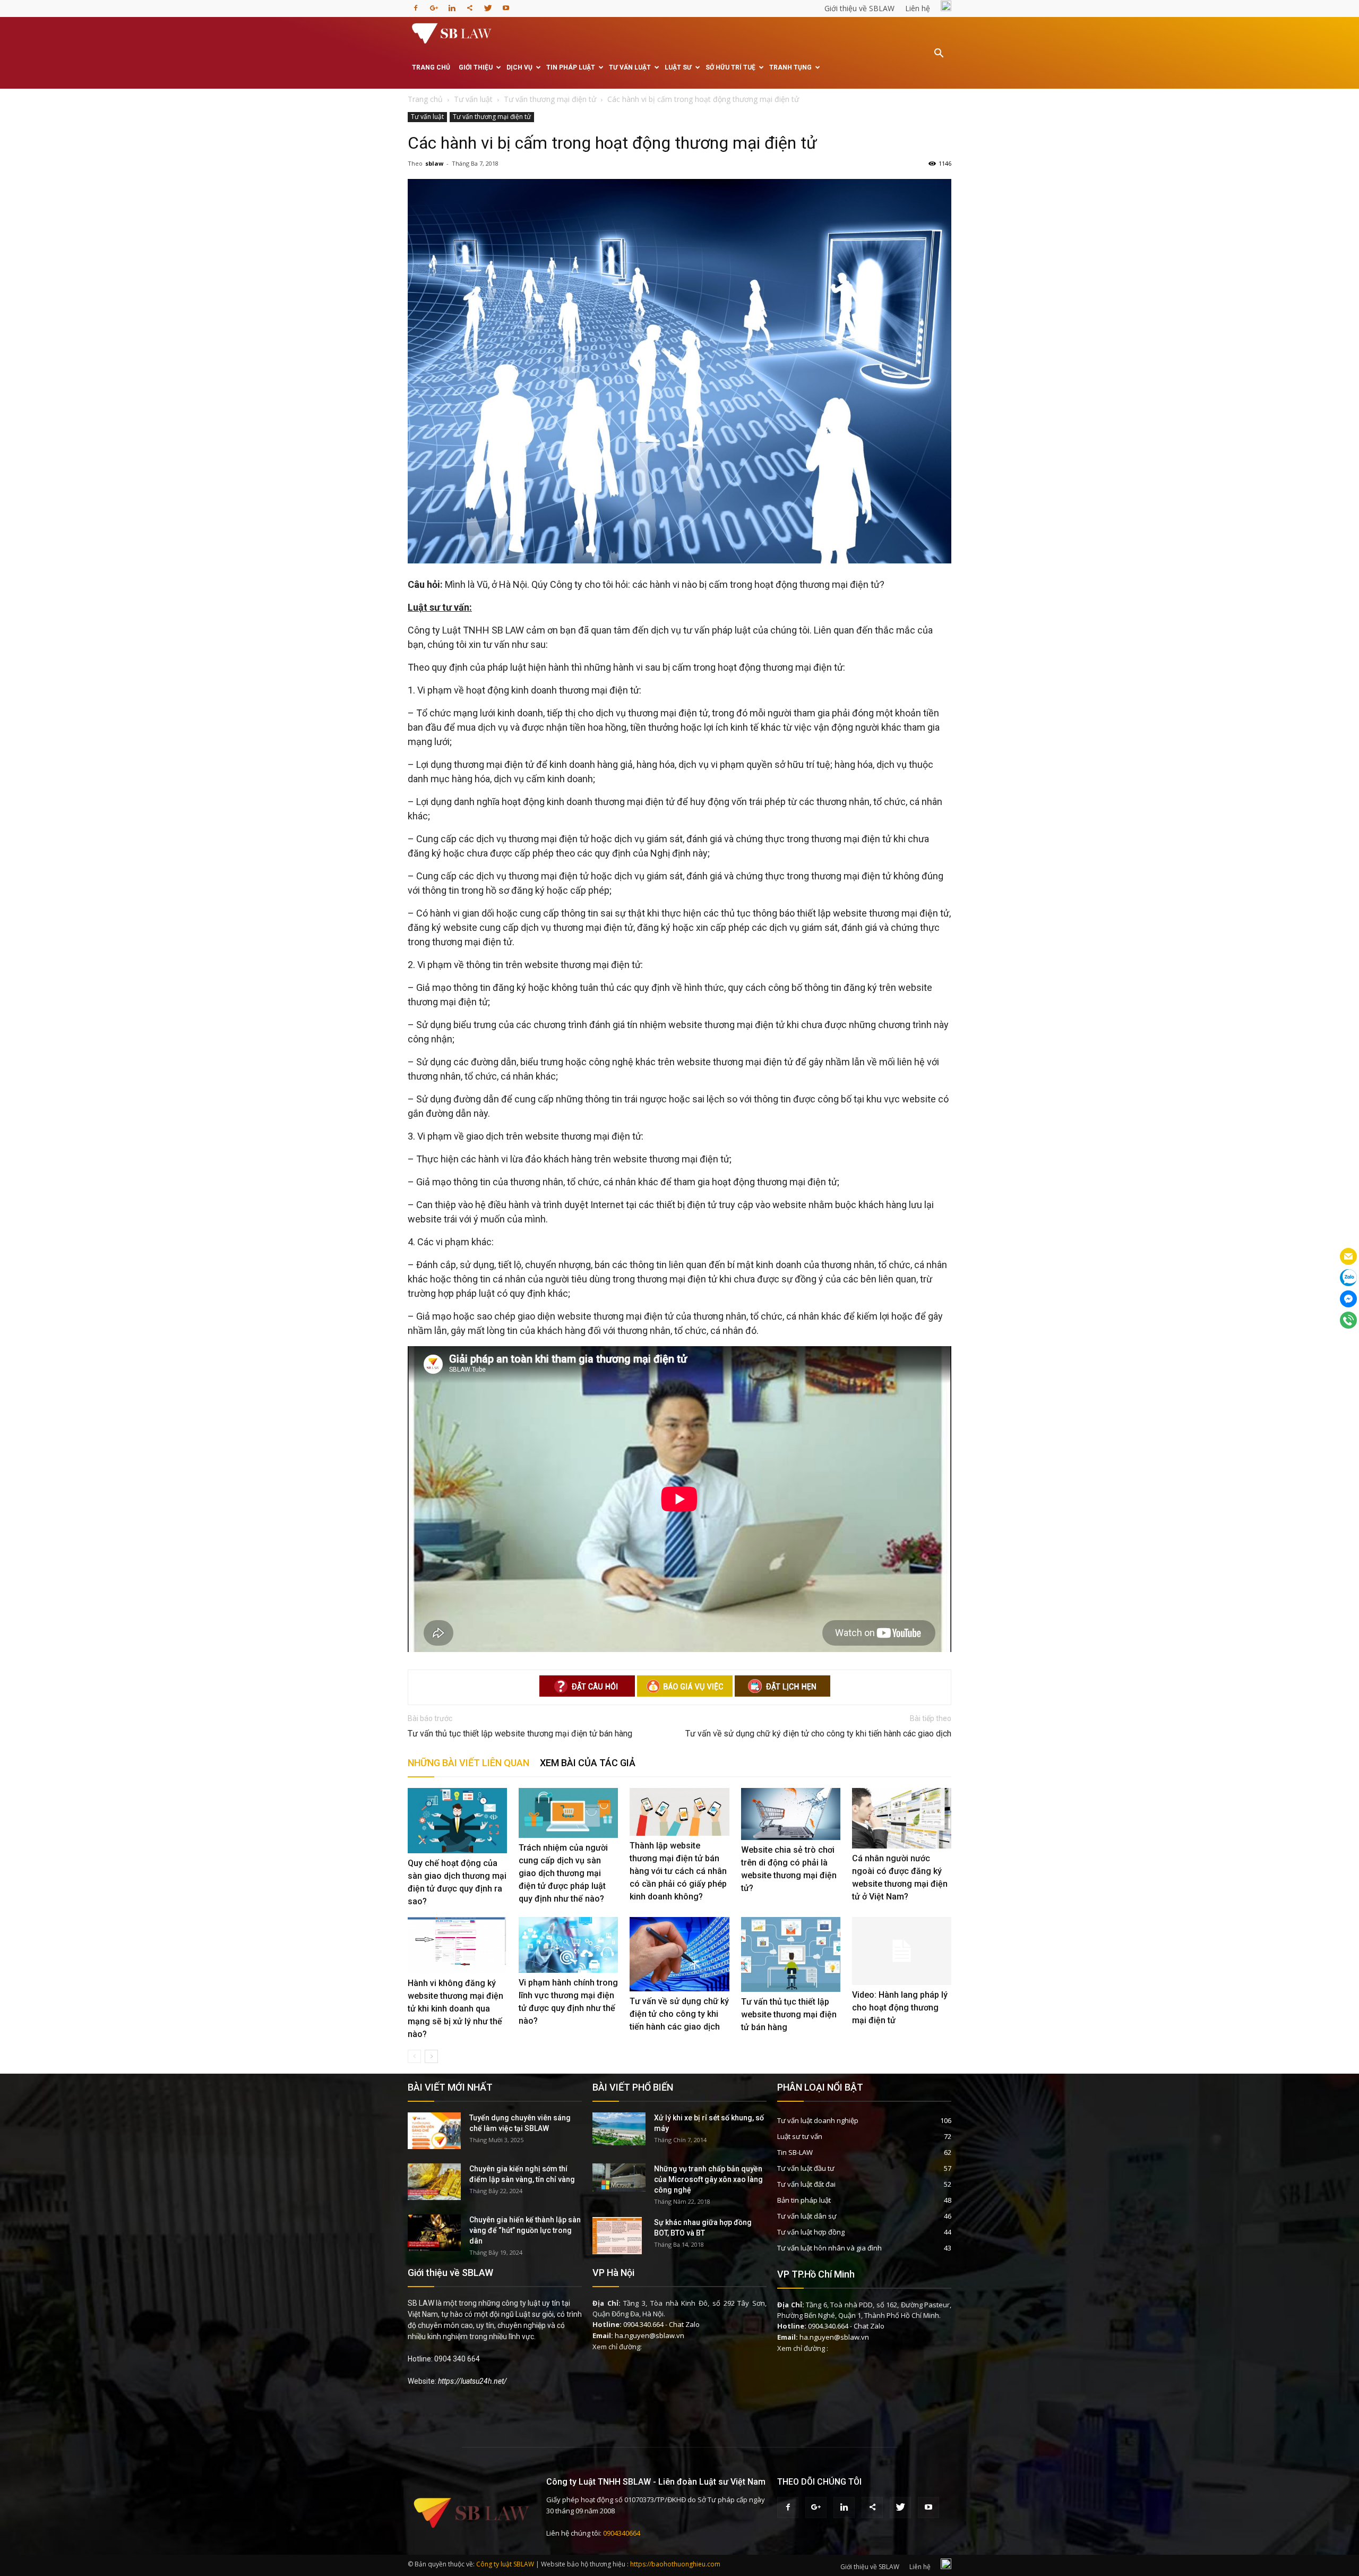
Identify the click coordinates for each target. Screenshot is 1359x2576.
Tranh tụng (790, 67)
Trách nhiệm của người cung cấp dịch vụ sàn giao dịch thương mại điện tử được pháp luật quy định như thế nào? (563, 1873)
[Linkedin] (452, 5)
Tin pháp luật (571, 67)
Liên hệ (918, 8)
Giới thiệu (476, 67)
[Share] (470, 5)
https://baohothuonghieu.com (675, 2564)
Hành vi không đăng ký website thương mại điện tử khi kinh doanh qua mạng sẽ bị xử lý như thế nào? (455, 2009)
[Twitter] (488, 5)
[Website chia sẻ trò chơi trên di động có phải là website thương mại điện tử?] (791, 1814)
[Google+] (434, 5)
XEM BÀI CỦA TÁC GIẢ (588, 1763)
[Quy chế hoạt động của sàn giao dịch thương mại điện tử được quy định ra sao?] (457, 1820)
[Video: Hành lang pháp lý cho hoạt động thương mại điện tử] (902, 1951)
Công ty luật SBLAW (505, 2564)
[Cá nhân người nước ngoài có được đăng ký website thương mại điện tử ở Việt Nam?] (902, 1818)
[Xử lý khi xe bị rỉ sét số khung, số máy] (619, 2129)
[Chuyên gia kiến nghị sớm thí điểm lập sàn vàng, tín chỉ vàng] (434, 2182)
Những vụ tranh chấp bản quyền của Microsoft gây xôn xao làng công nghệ (708, 2179)
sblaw (434, 163)
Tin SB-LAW (795, 2152)
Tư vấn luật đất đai (806, 2184)
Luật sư (678, 67)
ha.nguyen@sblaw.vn (650, 2335)
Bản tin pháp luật (804, 2200)
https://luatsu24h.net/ (472, 2381)
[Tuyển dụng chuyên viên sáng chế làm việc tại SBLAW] (434, 2131)
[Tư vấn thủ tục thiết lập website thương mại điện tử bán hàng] (791, 1954)
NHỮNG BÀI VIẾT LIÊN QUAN (468, 1763)
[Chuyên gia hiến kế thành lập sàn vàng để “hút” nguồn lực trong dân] (434, 2233)
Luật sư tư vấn (800, 2136)
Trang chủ (431, 67)
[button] (939, 61)
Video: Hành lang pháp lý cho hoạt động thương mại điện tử (900, 2008)
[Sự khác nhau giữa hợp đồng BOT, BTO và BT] (617, 2236)
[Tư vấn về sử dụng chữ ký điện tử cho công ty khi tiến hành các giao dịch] (679, 1954)
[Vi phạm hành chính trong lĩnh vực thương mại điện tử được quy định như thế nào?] (568, 1945)
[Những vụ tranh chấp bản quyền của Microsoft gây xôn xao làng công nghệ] (619, 2177)
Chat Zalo (684, 2324)
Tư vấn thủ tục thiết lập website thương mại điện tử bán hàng (520, 1734)
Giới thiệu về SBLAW (859, 8)
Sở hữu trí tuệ (730, 67)
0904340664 (622, 2533)
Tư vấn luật (630, 67)
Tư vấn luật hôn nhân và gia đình (829, 2248)
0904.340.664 (643, 2324)
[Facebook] (416, 5)
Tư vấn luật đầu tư (806, 2168)
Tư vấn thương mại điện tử (492, 117)
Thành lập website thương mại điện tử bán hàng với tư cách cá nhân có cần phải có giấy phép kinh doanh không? (678, 1871)
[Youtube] (506, 5)
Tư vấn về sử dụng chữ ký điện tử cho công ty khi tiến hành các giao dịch (818, 1734)
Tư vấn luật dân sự (807, 2216)
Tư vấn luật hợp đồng (811, 2232)
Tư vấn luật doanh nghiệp (818, 2120)
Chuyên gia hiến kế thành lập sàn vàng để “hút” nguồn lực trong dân (525, 2230)
